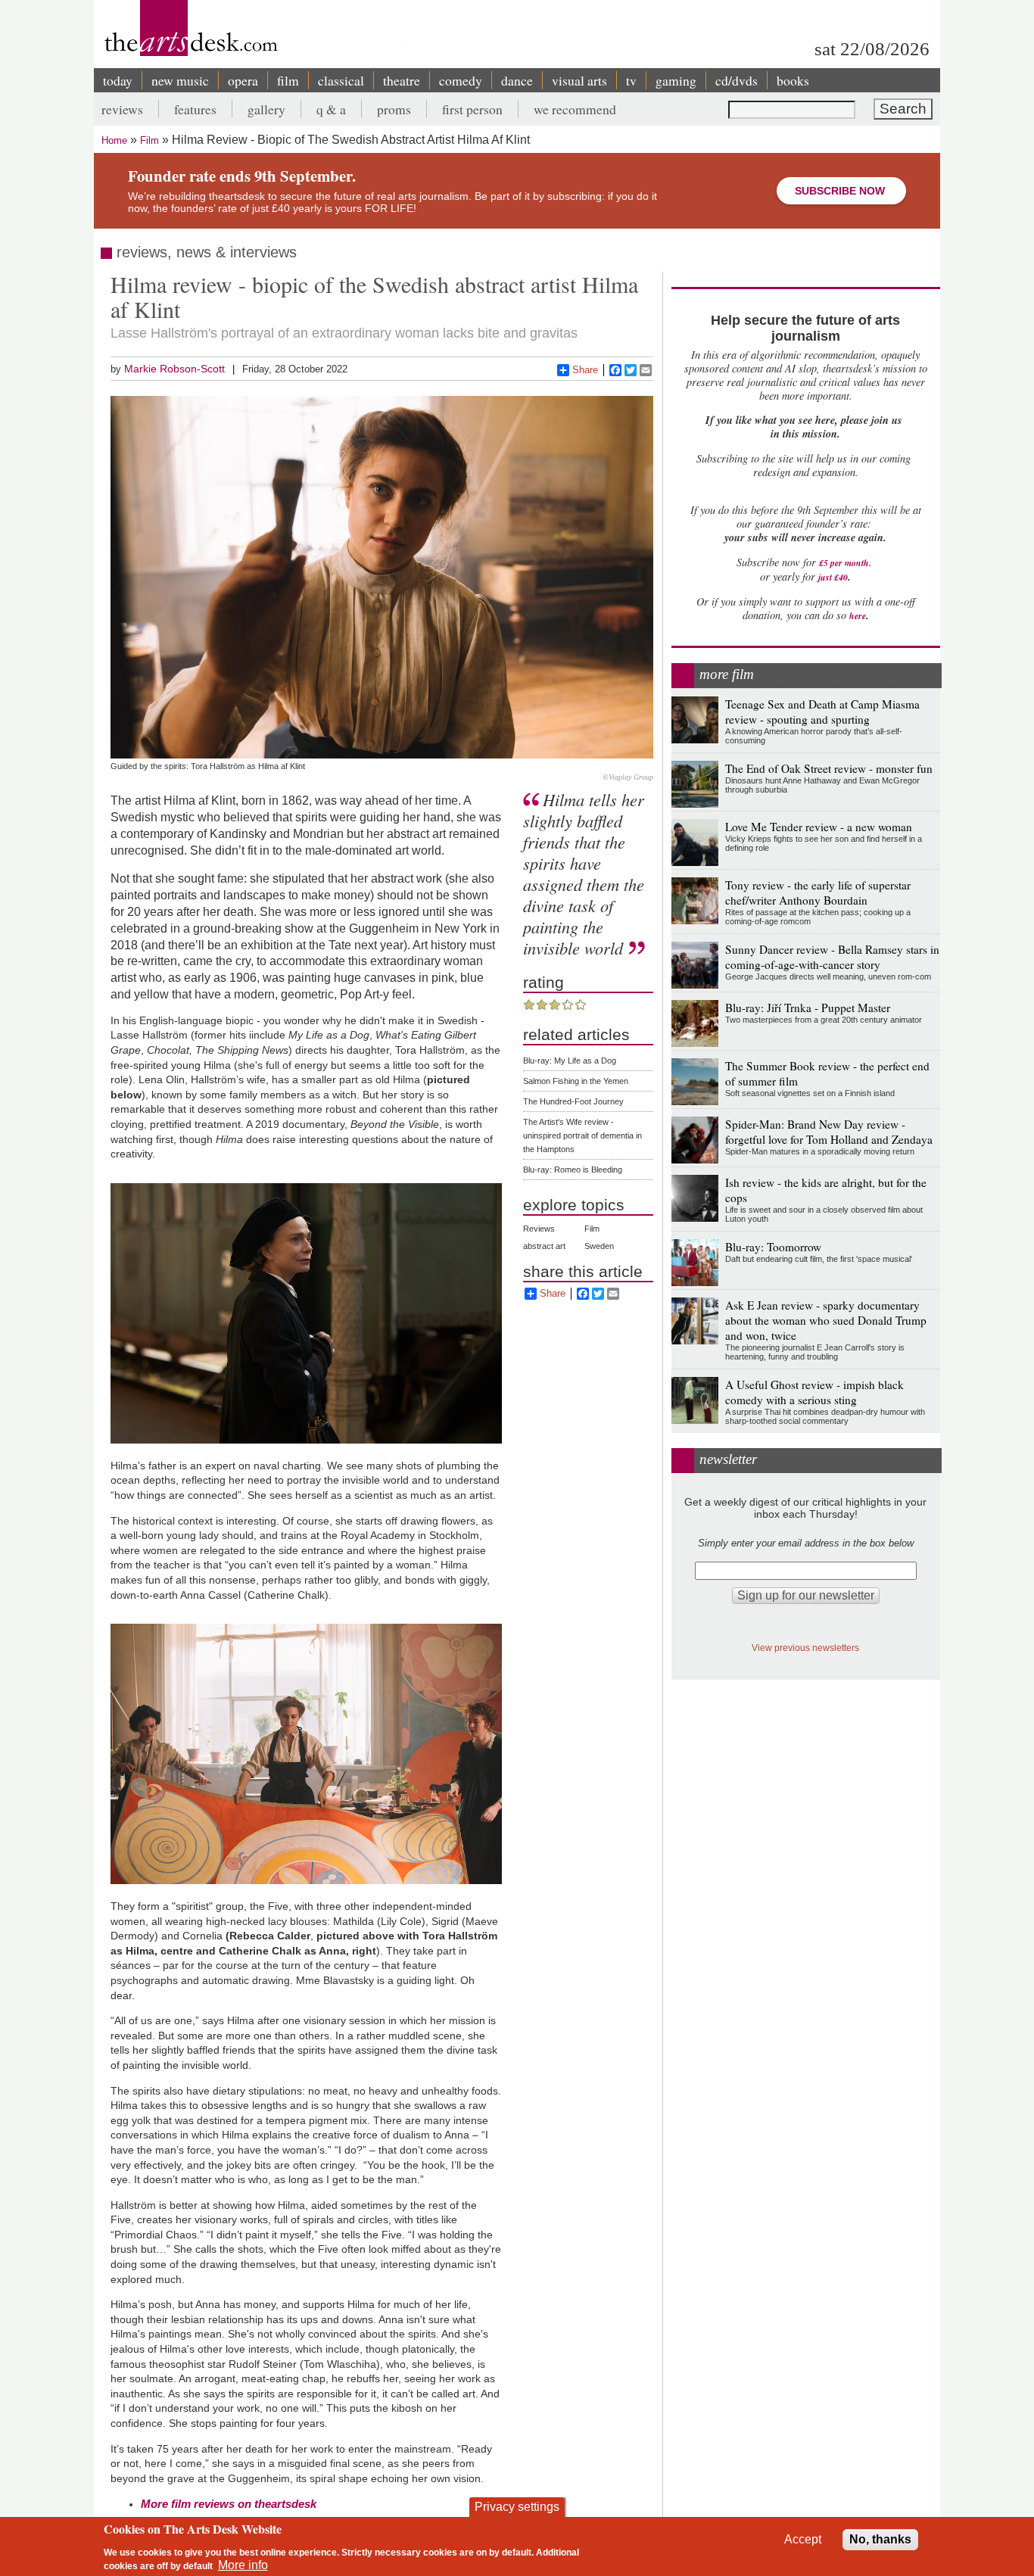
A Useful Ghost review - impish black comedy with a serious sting (814, 1392)
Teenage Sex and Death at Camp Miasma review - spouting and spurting (822, 712)
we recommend (575, 109)
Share (585, 370)
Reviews (539, 1229)
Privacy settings (517, 2507)
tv (631, 80)
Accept (803, 2539)
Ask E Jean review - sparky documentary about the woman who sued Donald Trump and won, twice (826, 1320)
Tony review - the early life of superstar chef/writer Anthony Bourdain (818, 892)
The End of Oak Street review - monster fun (829, 768)
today (118, 80)
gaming (676, 80)
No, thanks (880, 2539)
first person (472, 109)
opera (243, 80)
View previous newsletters (805, 1648)
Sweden (599, 1246)
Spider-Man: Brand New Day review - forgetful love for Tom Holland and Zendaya (829, 1132)
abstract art (544, 1246)
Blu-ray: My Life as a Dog (570, 1061)
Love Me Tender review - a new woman (819, 827)
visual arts (579, 80)
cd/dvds (737, 80)
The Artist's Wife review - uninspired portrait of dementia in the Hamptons (582, 1135)
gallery (266, 109)
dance (517, 80)
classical (341, 80)
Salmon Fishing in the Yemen (576, 1081)
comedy (461, 80)
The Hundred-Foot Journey (573, 1101)
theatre (402, 80)
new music (180, 80)
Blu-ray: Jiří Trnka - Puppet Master (808, 1008)
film (288, 80)
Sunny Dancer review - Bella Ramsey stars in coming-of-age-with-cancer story (832, 957)
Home (114, 140)
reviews (122, 109)
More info (243, 2565)
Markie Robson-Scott (174, 369)
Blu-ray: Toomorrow (773, 1247)
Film (149, 140)
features (195, 109)
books (793, 80)
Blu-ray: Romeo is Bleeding (573, 1170)
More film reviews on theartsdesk (229, 2504)
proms (394, 109)
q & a (331, 109)
